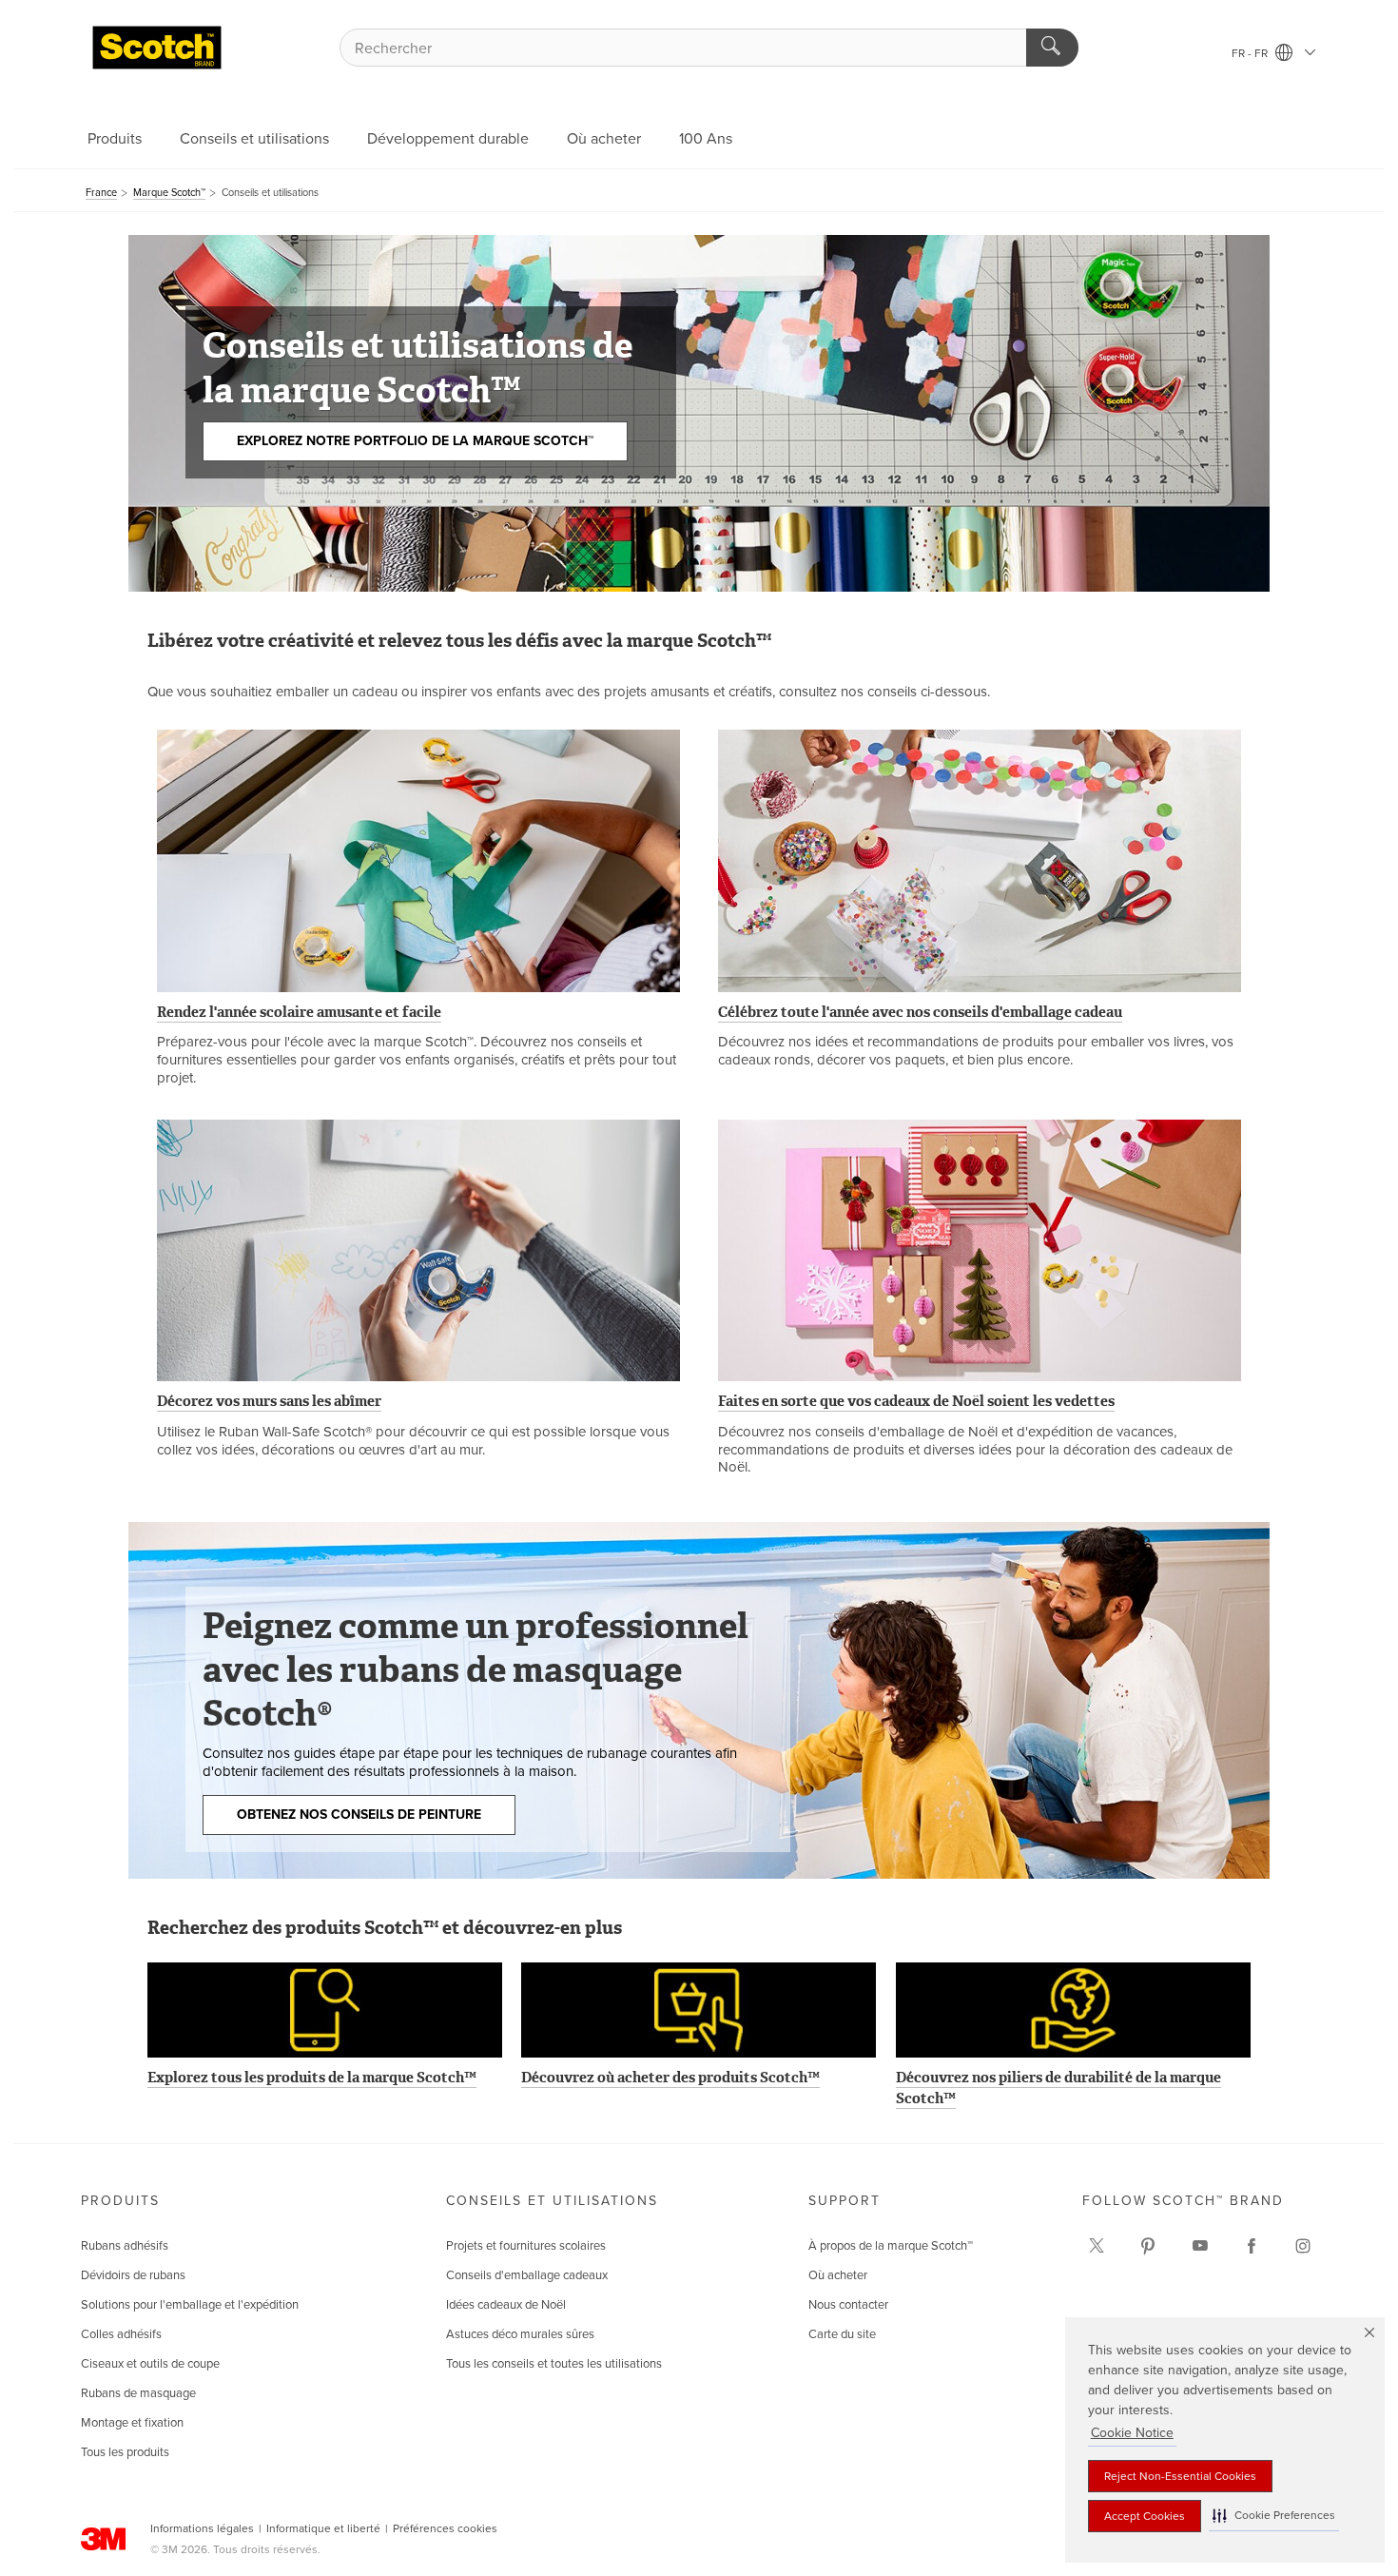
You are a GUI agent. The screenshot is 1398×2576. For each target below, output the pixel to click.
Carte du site (842, 2334)
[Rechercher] (1052, 48)
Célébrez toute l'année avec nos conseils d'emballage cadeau (920, 1012)
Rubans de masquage (138, 2393)
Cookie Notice (1132, 2433)
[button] (1274, 2516)
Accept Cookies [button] (1145, 2516)
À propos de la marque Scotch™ (891, 2246)
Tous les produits (125, 2452)
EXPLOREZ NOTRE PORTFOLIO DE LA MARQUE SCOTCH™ (415, 441)
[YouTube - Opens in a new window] (1200, 2246)
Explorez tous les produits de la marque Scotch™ (312, 2078)
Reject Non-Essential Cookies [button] (1180, 2476)
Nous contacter (848, 2305)
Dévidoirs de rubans (133, 2275)
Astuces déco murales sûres (520, 2334)
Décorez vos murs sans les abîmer (269, 1401)
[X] (1097, 2246)
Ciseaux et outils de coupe (150, 2364)
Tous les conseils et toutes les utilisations (554, 2364)
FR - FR (1251, 53)
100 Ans (706, 139)
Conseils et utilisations (254, 139)
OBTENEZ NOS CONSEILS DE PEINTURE (359, 1815)
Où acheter (604, 139)
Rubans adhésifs (125, 2246)
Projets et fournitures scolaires (526, 2246)
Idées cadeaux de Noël (506, 2305)
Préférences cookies (445, 2528)
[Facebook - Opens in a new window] (1252, 2246)
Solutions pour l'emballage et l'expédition (190, 2305)
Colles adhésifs (121, 2334)
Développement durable (448, 139)
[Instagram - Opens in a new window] (1303, 2246)
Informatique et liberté (323, 2528)
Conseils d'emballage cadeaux (527, 2275)
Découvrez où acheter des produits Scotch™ (670, 2078)
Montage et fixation (132, 2423)
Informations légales (202, 2528)
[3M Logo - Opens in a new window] (157, 48)
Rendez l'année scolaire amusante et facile (299, 1012)
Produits (115, 139)
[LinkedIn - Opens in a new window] (1148, 2246)
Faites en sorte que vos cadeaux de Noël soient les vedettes (916, 1401)
